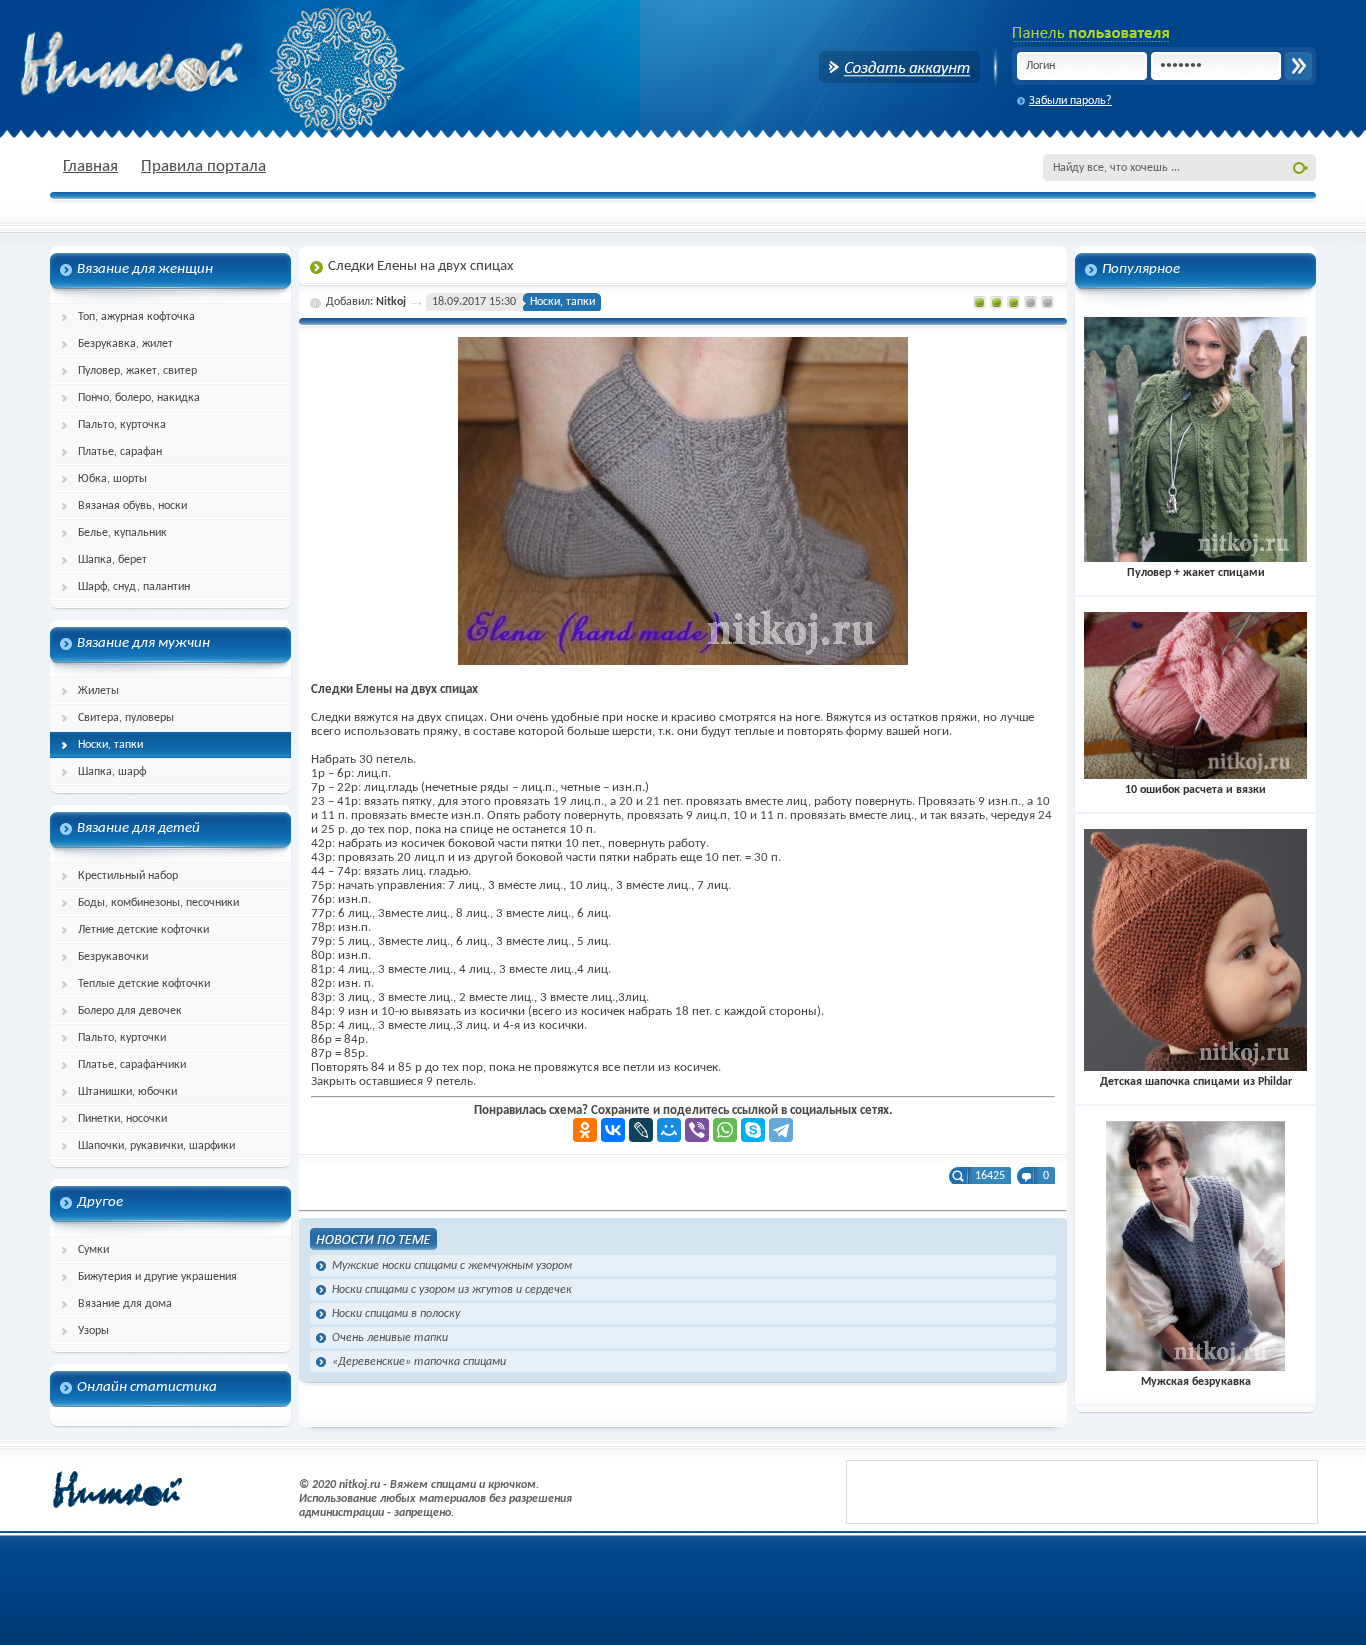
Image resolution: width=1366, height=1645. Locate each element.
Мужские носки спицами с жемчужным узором (452, 1266)
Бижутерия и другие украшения (157, 1277)
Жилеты (98, 691)
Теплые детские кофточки (144, 984)
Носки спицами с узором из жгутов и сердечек (452, 1290)
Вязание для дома (125, 1304)
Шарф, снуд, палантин (134, 587)
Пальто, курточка (122, 425)
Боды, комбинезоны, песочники (158, 903)
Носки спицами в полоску (396, 1314)
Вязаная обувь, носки (132, 506)
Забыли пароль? (1070, 101)
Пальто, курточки (122, 1038)
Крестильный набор (128, 876)
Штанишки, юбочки (127, 1092)
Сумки (93, 1250)
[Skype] (753, 1130)
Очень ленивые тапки (390, 1338)
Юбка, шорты (112, 479)
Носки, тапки (110, 745)
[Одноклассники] (585, 1130)
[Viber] (697, 1130)
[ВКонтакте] (613, 1130)
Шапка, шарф (112, 772)
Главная (90, 166)
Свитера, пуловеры (126, 718)
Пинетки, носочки (122, 1119)
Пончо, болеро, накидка (139, 398)
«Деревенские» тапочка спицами (419, 1362)
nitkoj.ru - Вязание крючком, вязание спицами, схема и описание (180, 65)
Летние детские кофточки (143, 930)
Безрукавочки (113, 957)
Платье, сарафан (120, 452)
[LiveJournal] (641, 1130)
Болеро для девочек (130, 1011)
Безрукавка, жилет (125, 344)
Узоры (93, 1331)
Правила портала (203, 166)
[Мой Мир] (669, 1130)
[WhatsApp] (725, 1130)
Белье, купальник (122, 533)
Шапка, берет (112, 560)
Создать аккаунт (899, 67)
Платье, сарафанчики (132, 1065)
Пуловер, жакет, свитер (137, 371)
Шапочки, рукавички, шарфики (156, 1146)
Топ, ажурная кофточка (136, 317)
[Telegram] (781, 1130)
